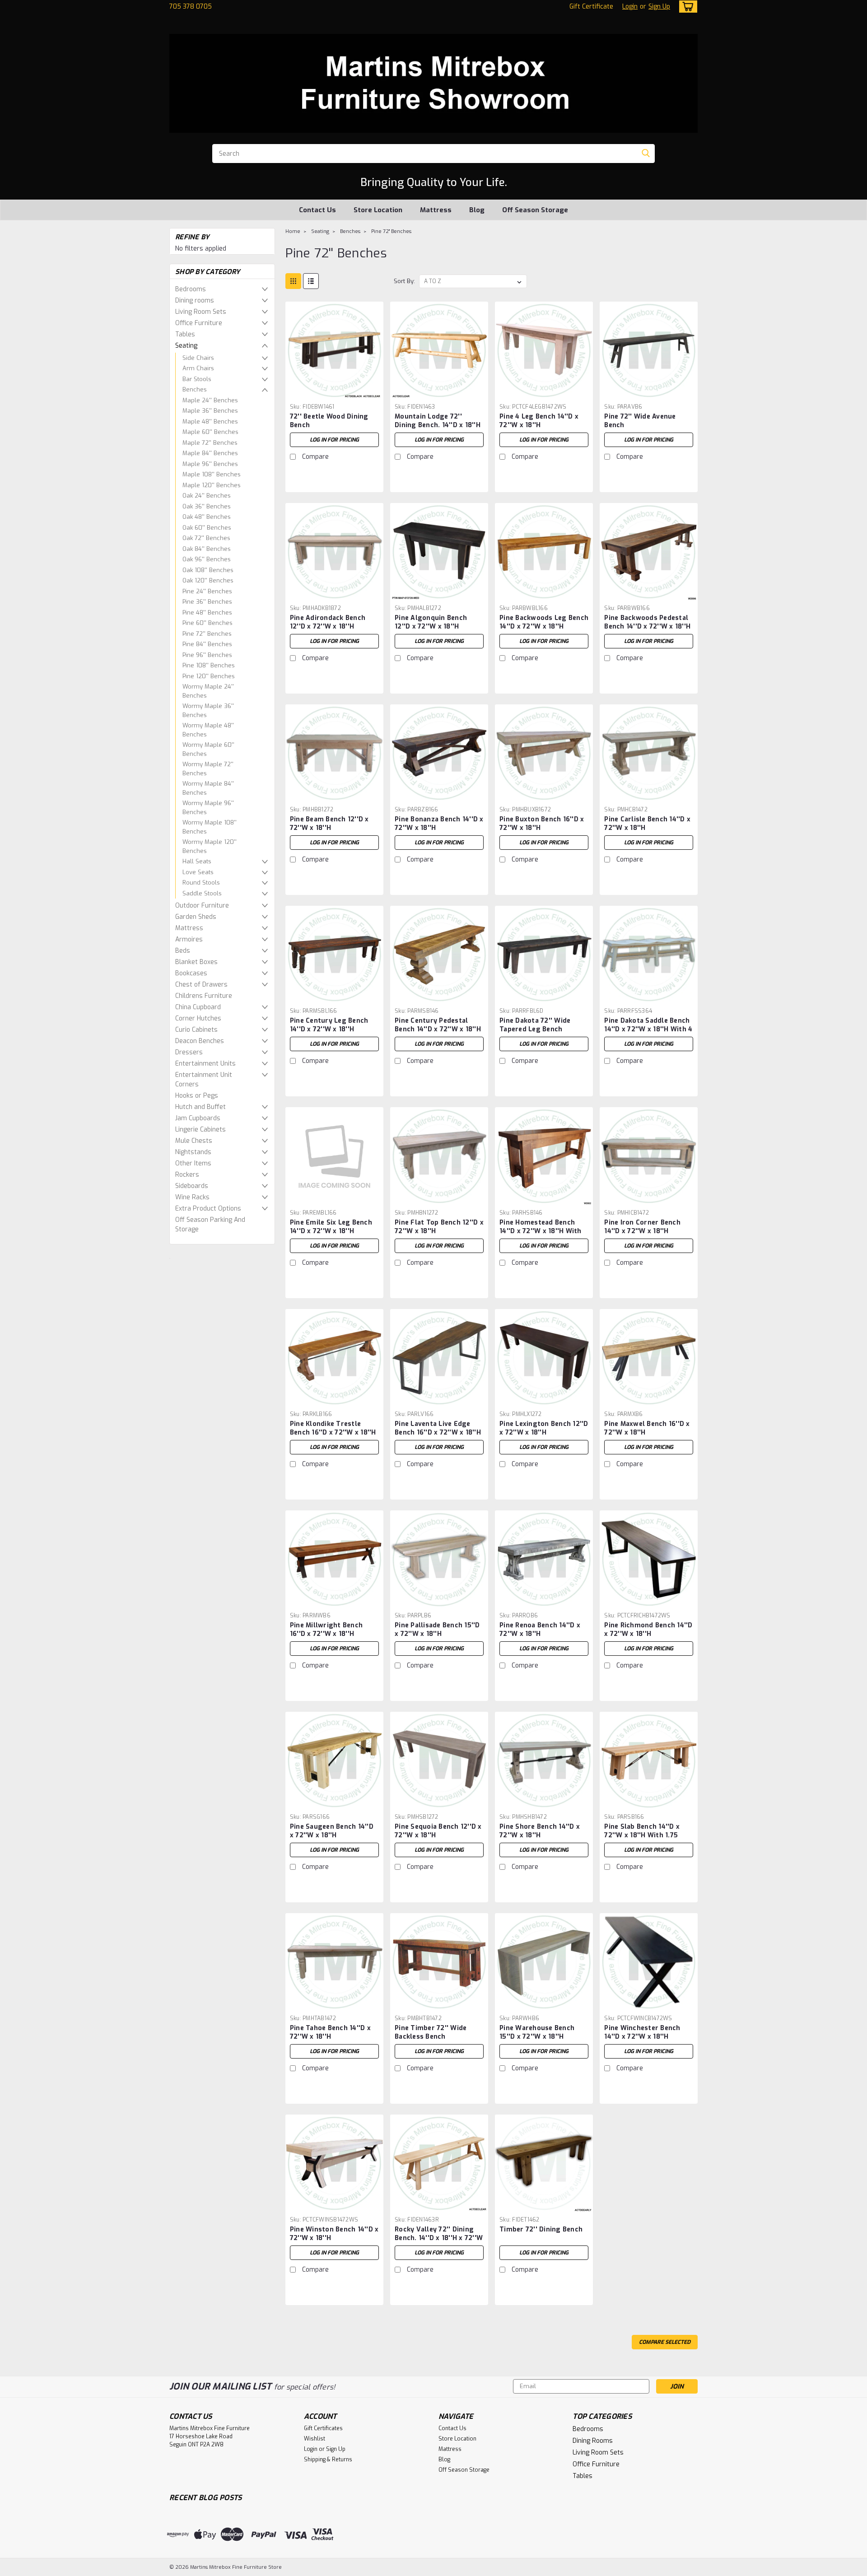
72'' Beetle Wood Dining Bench (329, 421)
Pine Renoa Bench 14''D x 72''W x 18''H (540, 1630)
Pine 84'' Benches (207, 644)
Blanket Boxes (196, 962)
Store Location (378, 210)
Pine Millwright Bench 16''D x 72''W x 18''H (326, 1630)
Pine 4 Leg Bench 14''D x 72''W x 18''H (539, 421)
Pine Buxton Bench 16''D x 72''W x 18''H (542, 824)
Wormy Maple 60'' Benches (208, 749)
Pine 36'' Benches (207, 602)
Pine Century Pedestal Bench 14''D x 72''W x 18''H (438, 1025)
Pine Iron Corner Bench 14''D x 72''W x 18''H (642, 1227)
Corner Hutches (198, 1018)
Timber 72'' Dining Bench (541, 2229)
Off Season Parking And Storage (210, 1225)
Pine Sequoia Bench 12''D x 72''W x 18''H (438, 1831)
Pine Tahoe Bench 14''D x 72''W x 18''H (330, 2032)
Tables (185, 334)
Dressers (189, 1052)
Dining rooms (195, 300)
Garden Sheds (196, 917)
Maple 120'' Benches (212, 485)
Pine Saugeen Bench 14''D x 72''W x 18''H (332, 1831)
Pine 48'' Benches (207, 613)
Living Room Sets (201, 312)
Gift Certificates (323, 2428)
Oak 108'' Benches (208, 570)
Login (630, 7)
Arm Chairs (198, 368)
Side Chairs (198, 358)
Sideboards (192, 1186)
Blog (477, 210)
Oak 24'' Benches (207, 496)
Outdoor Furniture (202, 906)
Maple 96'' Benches (210, 464)
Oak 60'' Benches (207, 528)
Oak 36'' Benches (207, 506)
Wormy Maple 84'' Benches (208, 788)
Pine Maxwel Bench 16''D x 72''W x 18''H (647, 1428)
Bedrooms (191, 289)
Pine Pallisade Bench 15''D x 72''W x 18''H (437, 1630)
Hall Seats (197, 861)
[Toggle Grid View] (293, 281)
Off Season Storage (535, 210)
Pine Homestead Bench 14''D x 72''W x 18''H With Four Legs (541, 1231)
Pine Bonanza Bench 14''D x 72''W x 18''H (439, 824)
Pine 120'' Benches (209, 676)
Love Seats (198, 872)
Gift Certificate (591, 7)
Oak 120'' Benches (208, 580)
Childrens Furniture (204, 996)
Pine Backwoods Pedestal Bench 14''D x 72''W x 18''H (647, 622)
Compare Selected (665, 2342)
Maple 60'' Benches (210, 432)
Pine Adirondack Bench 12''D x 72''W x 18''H (328, 622)
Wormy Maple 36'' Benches (208, 710)
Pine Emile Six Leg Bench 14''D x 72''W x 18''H (331, 1227)
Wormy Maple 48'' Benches (208, 730)
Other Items (193, 1163)
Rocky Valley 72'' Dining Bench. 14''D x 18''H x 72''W (439, 2234)
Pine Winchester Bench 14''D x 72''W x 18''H (642, 2032)
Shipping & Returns (328, 2460)
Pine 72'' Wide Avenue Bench (640, 421)
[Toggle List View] (311, 281)
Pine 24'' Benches (207, 591)
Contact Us (317, 210)
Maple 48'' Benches (210, 422)
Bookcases (191, 973)
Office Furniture (199, 323)
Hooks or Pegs (197, 1096)
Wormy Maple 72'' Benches (208, 769)
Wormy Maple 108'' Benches (210, 827)
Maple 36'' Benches (210, 411)
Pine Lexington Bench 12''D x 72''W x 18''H (544, 1428)
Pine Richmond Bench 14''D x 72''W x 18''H (648, 1630)
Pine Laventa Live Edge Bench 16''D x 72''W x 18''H (438, 1428)
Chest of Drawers (201, 985)
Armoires (189, 939)
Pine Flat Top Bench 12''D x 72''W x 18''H (439, 1227)
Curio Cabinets (196, 1030)
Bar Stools (197, 379)
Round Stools (201, 883)
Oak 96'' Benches (207, 559)
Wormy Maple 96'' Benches (208, 808)
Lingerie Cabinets (200, 1130)
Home (293, 231)
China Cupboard (198, 1007)
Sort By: (404, 281)
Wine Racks (192, 1197)
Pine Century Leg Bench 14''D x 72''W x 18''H (329, 1025)
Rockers (187, 1175)
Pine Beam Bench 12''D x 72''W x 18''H (329, 824)
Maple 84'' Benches (210, 453)
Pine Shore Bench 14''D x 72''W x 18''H (540, 1831)
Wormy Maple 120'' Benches (210, 846)
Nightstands (193, 1152)
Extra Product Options (208, 1209)
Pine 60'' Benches (207, 623)
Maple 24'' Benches (210, 400)
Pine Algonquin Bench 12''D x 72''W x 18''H (431, 622)
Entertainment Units (205, 1064)
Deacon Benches (200, 1041)
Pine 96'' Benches (207, 655)
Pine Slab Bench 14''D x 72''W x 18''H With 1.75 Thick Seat (642, 1835)
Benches (195, 389)
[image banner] (170, 1258)
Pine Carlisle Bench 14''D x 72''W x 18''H (647, 824)
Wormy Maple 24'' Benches (208, 691)
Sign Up (659, 7)
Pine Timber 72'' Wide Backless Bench (431, 2032)
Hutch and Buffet (200, 1107)
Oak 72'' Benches (206, 538)
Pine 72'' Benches (207, 634)
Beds (183, 951)
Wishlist (315, 2439)
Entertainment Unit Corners (204, 1080)
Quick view (334, 393)
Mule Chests (194, 1141)
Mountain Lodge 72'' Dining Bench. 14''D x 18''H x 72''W (438, 425)
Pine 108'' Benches (209, 665)
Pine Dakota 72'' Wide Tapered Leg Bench (535, 1025)
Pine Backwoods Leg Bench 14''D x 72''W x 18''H (544, 622)
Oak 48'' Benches (207, 517)
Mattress (436, 210)
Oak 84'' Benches (207, 549)
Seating (186, 346)
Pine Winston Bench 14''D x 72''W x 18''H (334, 2234)
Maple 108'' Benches (212, 474)
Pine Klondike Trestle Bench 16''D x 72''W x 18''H (333, 1428)
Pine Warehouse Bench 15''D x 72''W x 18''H (537, 2032)
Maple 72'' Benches (210, 443)
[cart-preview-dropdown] (686, 7)
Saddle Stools (202, 893)
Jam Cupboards (198, 1118)
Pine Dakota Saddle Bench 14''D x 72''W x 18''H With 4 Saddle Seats (648, 1029)
